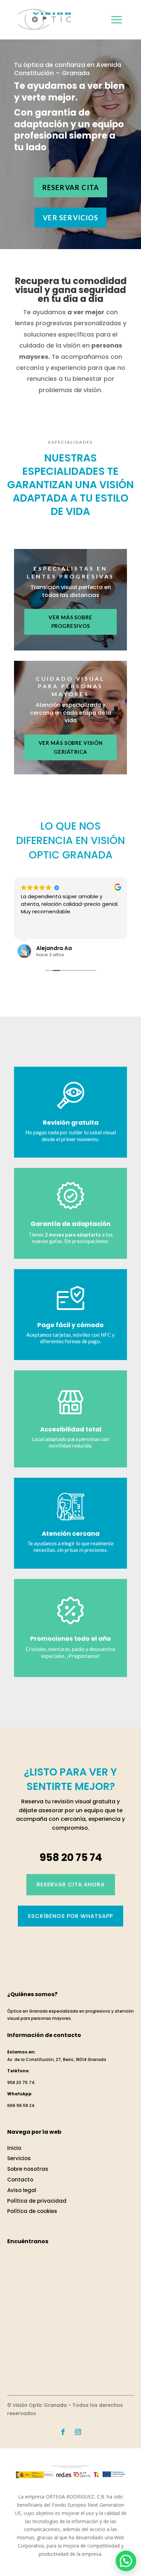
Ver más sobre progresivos (70, 622)
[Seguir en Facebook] (63, 2432)
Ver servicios (70, 218)
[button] (126, 2561)
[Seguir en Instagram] (78, 2432)
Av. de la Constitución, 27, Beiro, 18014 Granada (57, 2059)
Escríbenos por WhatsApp (70, 1916)
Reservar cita (71, 187)
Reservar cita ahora (71, 1884)
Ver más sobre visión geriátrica (71, 747)
